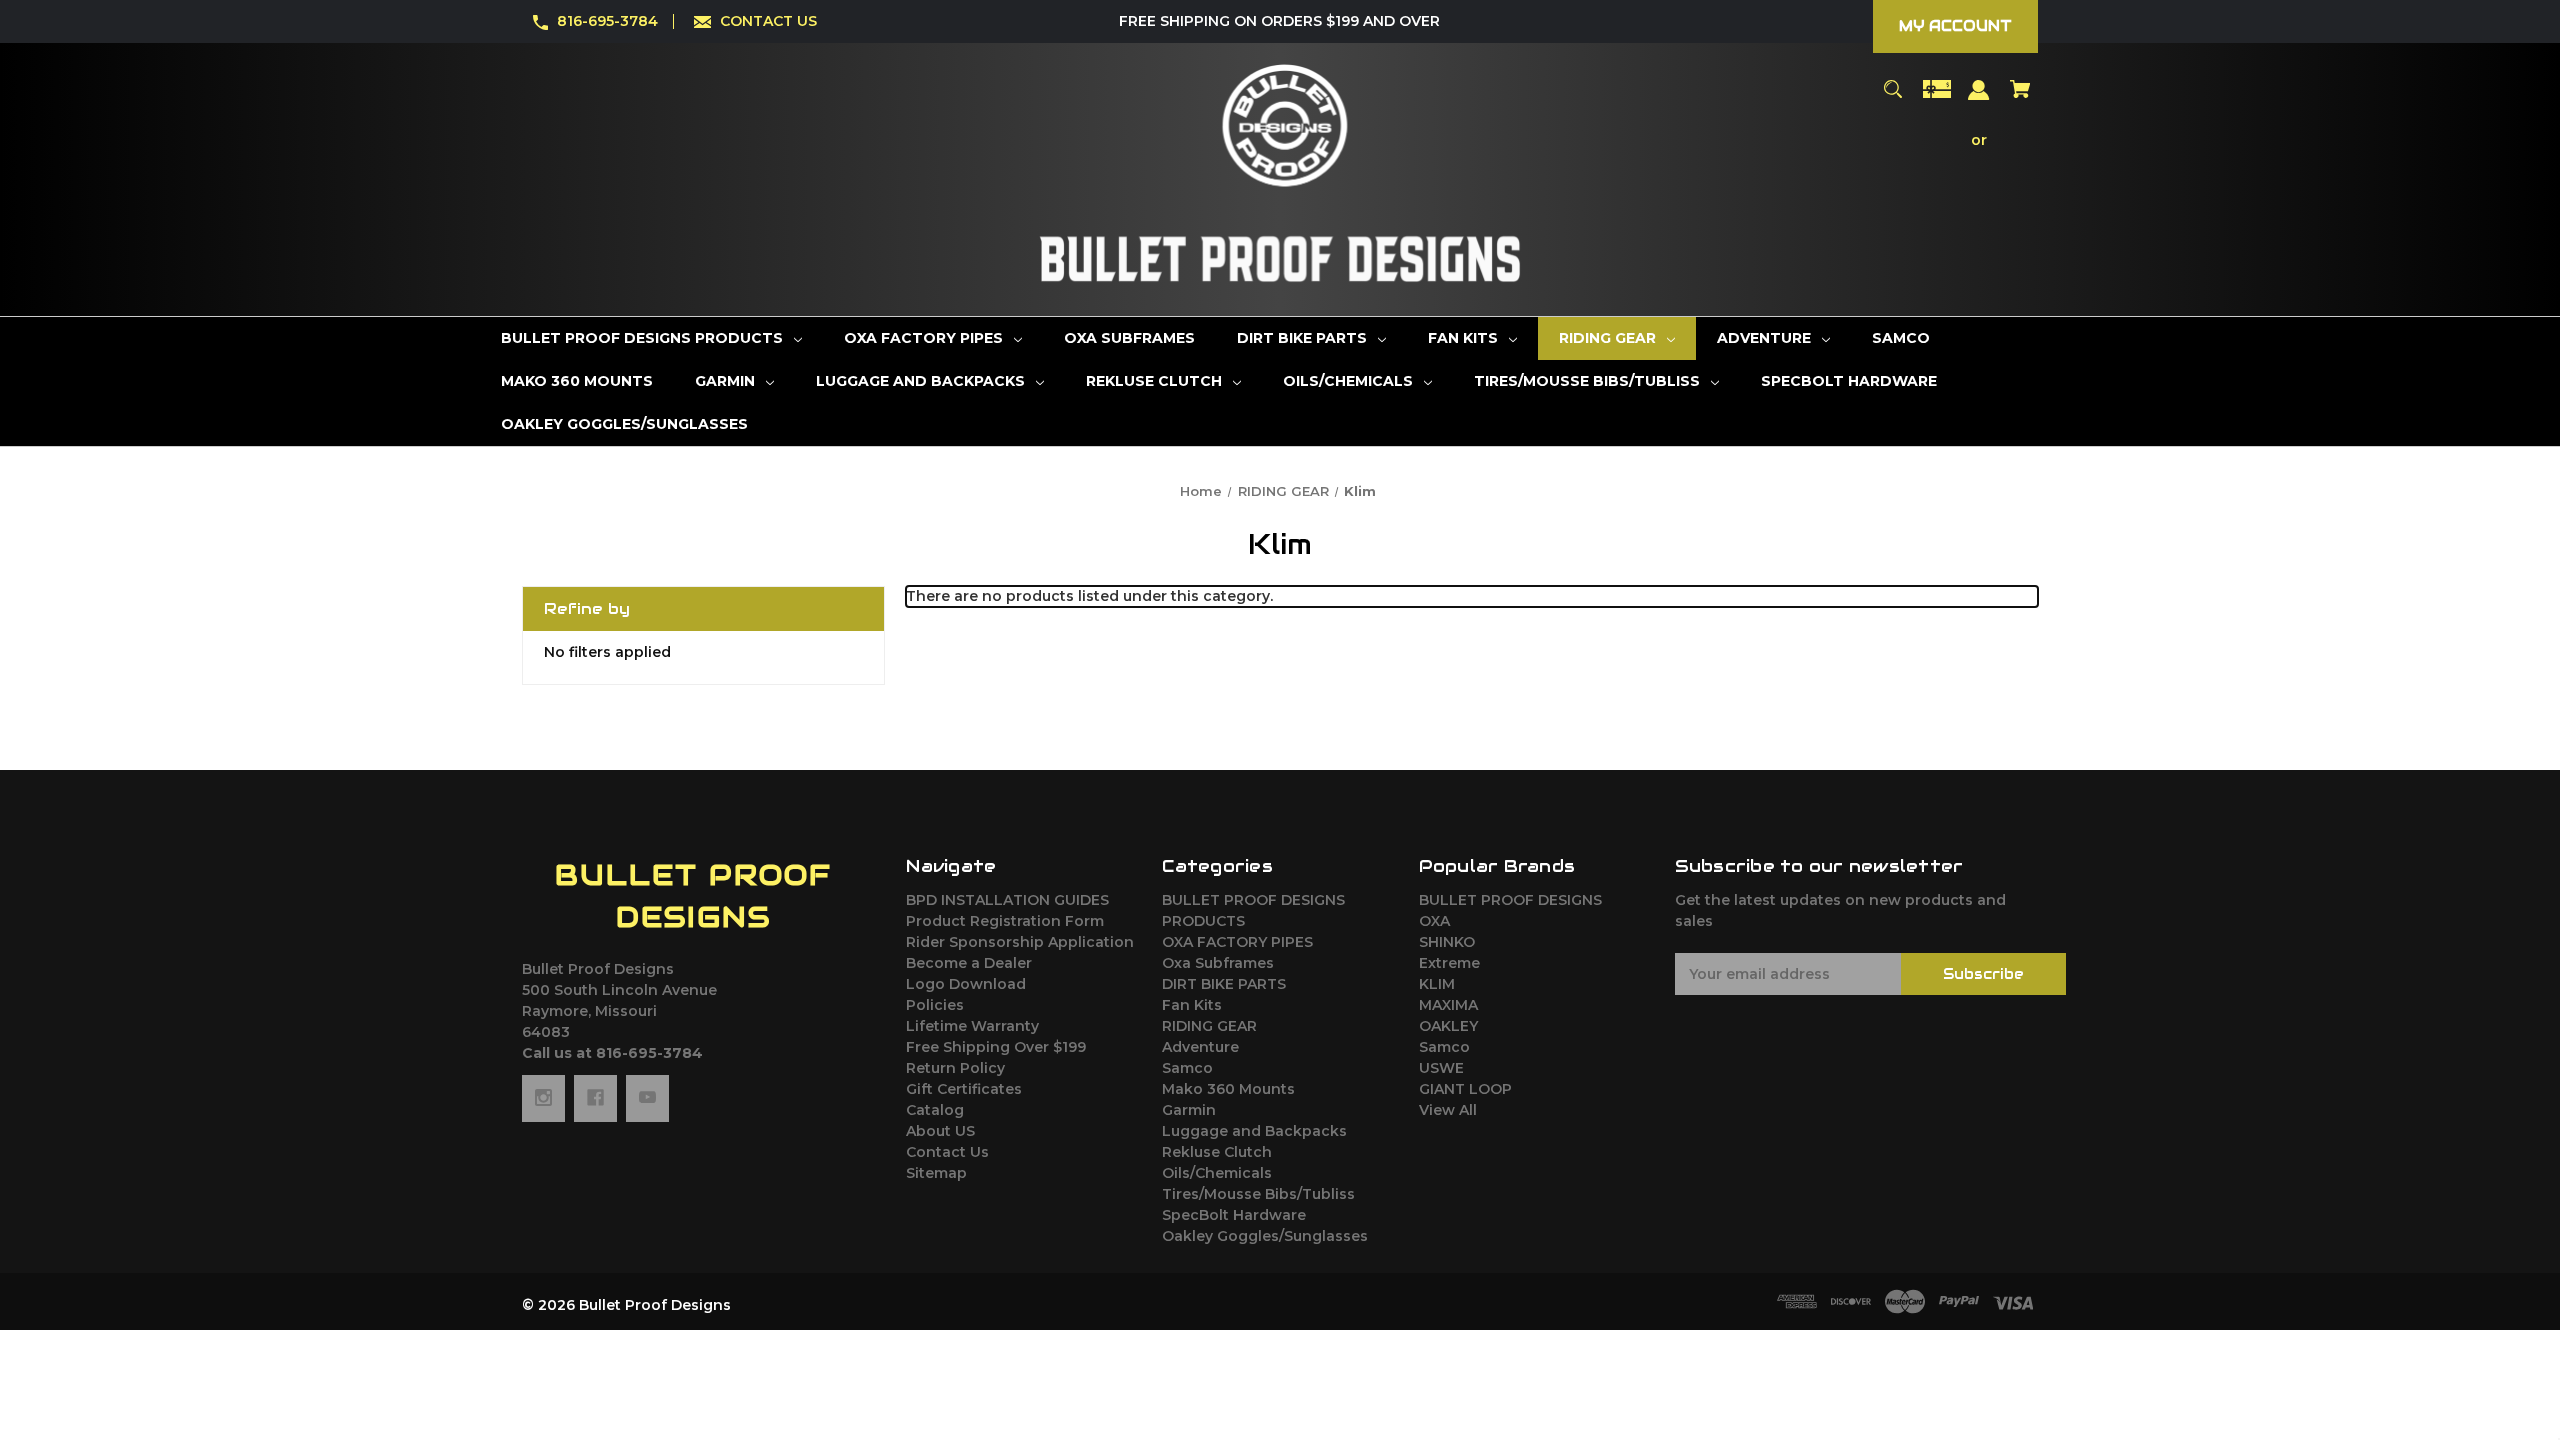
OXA (1434, 921)
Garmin (1189, 1110)
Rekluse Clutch (1217, 1152)
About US (940, 1131)
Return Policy (955, 1068)
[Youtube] (647, 1098)
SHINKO (1447, 942)
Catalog (935, 1110)
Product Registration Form (1005, 921)
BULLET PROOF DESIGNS (1510, 900)
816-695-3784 (607, 21)
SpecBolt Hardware (1234, 1215)
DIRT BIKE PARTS (1224, 984)
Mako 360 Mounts (1228, 1089)
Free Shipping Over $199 (996, 1047)
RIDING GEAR (1209, 1026)
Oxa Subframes (1218, 963)
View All (1448, 1110)
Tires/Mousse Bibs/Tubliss (1258, 1194)
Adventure (1200, 1047)
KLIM (1437, 984)
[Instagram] (543, 1098)
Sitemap (936, 1173)
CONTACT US (768, 21)
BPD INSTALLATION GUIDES (1007, 900)
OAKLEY (1448, 1026)
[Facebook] (595, 1098)
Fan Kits (1192, 1005)
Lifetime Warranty (972, 1026)
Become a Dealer (969, 963)
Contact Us (947, 1152)
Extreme (1449, 963)
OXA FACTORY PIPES (1237, 942)
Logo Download (966, 984)
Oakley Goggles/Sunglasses (1265, 1236)
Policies (935, 1005)
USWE (1441, 1068)
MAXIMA (1448, 1005)
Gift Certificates (964, 1089)
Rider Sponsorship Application (1020, 942)
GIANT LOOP (1465, 1089)
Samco (1187, 1068)
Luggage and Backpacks (1254, 1131)
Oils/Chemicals (1217, 1173)
